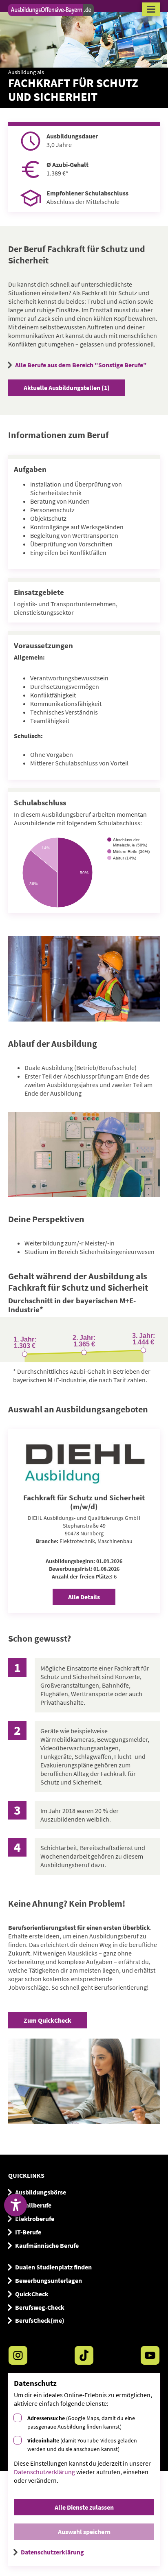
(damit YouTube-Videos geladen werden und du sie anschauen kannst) (82, 2445)
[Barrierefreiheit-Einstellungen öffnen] (15, 2205)
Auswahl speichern (84, 2532)
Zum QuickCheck (48, 2020)
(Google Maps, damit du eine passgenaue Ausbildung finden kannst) (81, 2422)
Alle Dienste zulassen (84, 2507)
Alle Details (84, 1597)
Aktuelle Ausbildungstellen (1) (67, 388)
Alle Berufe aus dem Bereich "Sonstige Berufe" (81, 365)
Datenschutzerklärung (44, 2472)
